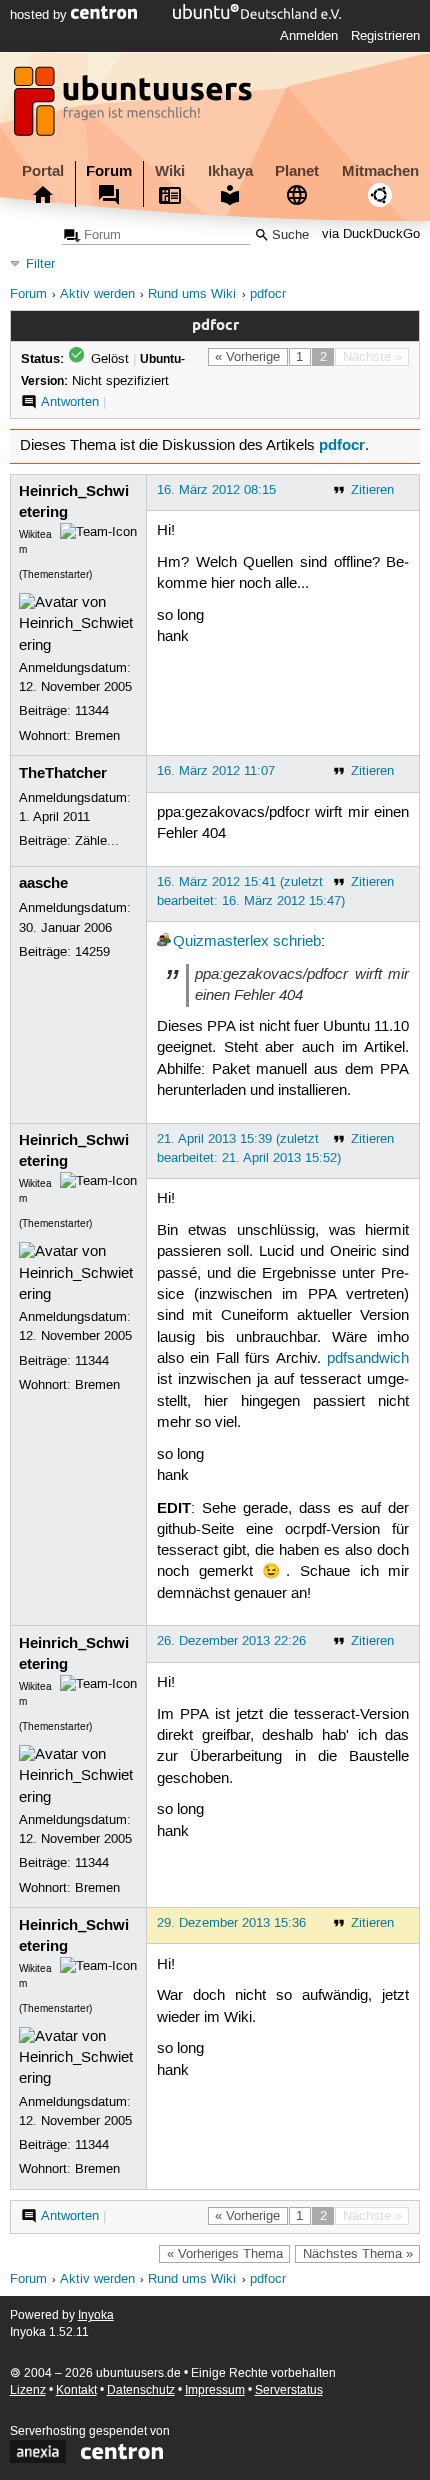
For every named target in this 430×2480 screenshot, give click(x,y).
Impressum (215, 2390)
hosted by (40, 15)
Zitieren (372, 490)
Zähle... (97, 841)
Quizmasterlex (221, 942)
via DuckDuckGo (371, 235)
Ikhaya (230, 171)
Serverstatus (289, 2390)
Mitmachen (380, 171)
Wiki (170, 171)
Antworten (70, 402)
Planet (297, 171)
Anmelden (309, 36)
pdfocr (268, 294)
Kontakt (76, 2390)
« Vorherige (247, 357)
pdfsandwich (368, 1359)
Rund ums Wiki (192, 294)
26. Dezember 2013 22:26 (231, 1641)
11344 (92, 711)
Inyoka (96, 2315)
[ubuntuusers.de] (135, 107)
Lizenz (28, 2390)
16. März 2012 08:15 (216, 490)
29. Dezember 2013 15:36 (231, 1923)
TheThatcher (63, 773)
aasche (43, 883)
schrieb (297, 942)
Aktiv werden (97, 294)
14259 (92, 952)
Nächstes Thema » (358, 2254)
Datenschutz (141, 2390)
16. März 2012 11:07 (216, 771)
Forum (109, 171)
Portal (43, 171)
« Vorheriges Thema (225, 2254)
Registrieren (385, 36)
